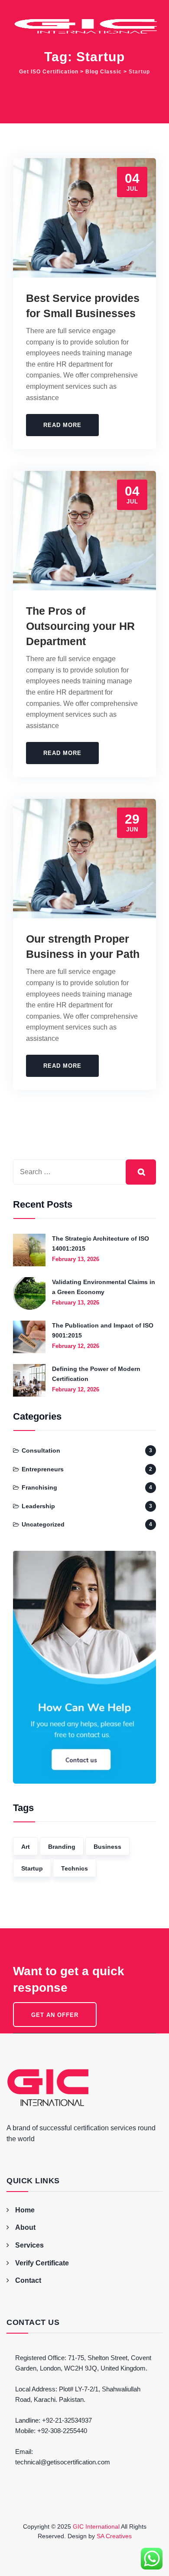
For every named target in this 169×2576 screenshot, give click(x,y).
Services (29, 2245)
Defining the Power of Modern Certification (96, 1374)
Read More (62, 425)
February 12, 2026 (76, 1346)
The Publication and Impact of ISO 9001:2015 (103, 1330)
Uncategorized (43, 1524)
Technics (75, 1868)
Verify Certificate (42, 2263)
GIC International (96, 2526)
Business (107, 1847)
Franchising (39, 1487)
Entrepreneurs (43, 1469)
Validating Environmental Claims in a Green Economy (104, 1287)
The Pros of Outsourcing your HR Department (80, 626)
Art (26, 1847)
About (25, 2227)
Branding (62, 1847)
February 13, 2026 (76, 1259)
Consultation (41, 1450)
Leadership (38, 1506)
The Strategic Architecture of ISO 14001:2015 (101, 1243)
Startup (32, 1868)
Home (25, 2210)
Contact (28, 2280)
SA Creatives (114, 2536)
